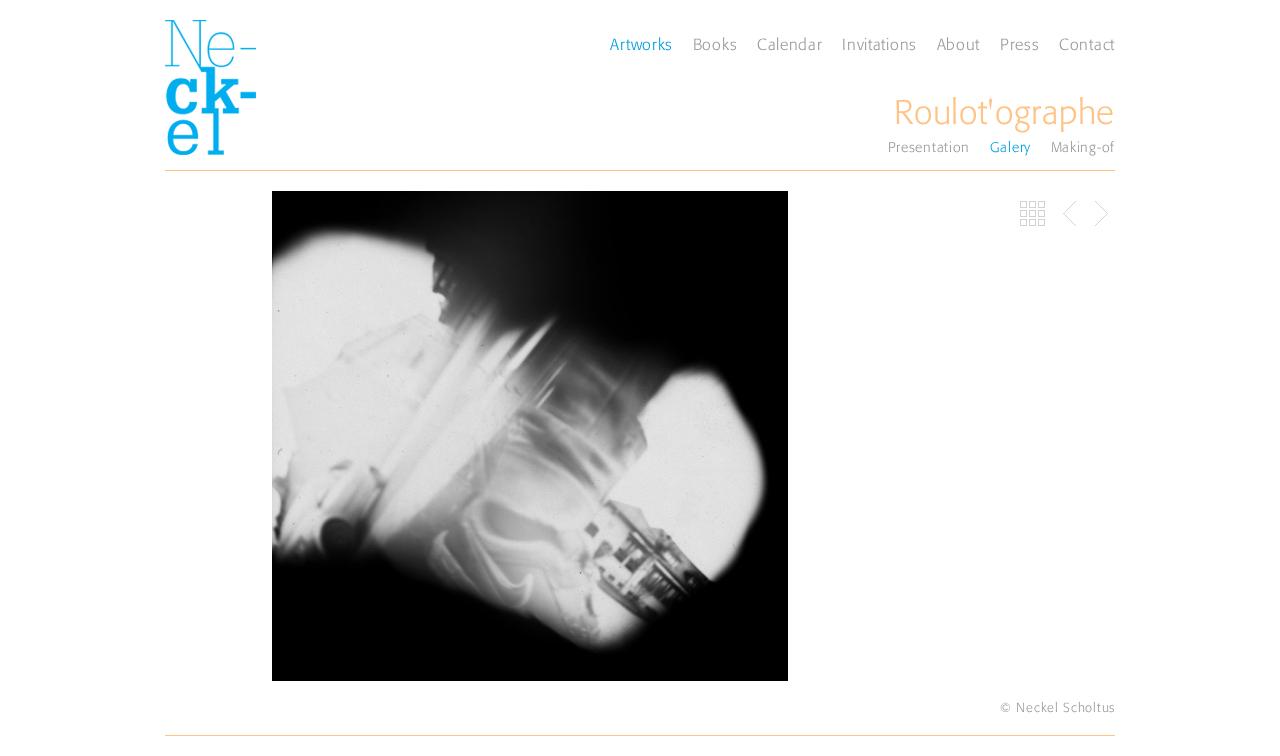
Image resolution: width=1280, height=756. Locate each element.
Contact (1087, 44)
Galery (1010, 147)
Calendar (790, 44)
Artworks (641, 44)
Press (1020, 44)
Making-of (1083, 147)
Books (715, 44)
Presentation (929, 147)
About (959, 44)
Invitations (879, 44)
